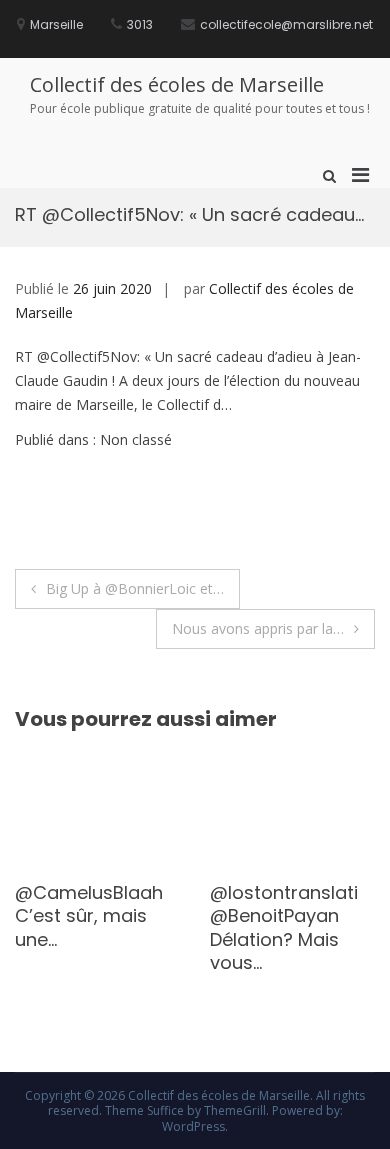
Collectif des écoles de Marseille (177, 84)
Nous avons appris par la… (258, 628)
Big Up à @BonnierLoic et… (135, 588)
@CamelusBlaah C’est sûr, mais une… (89, 916)
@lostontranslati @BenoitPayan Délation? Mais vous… (284, 927)
